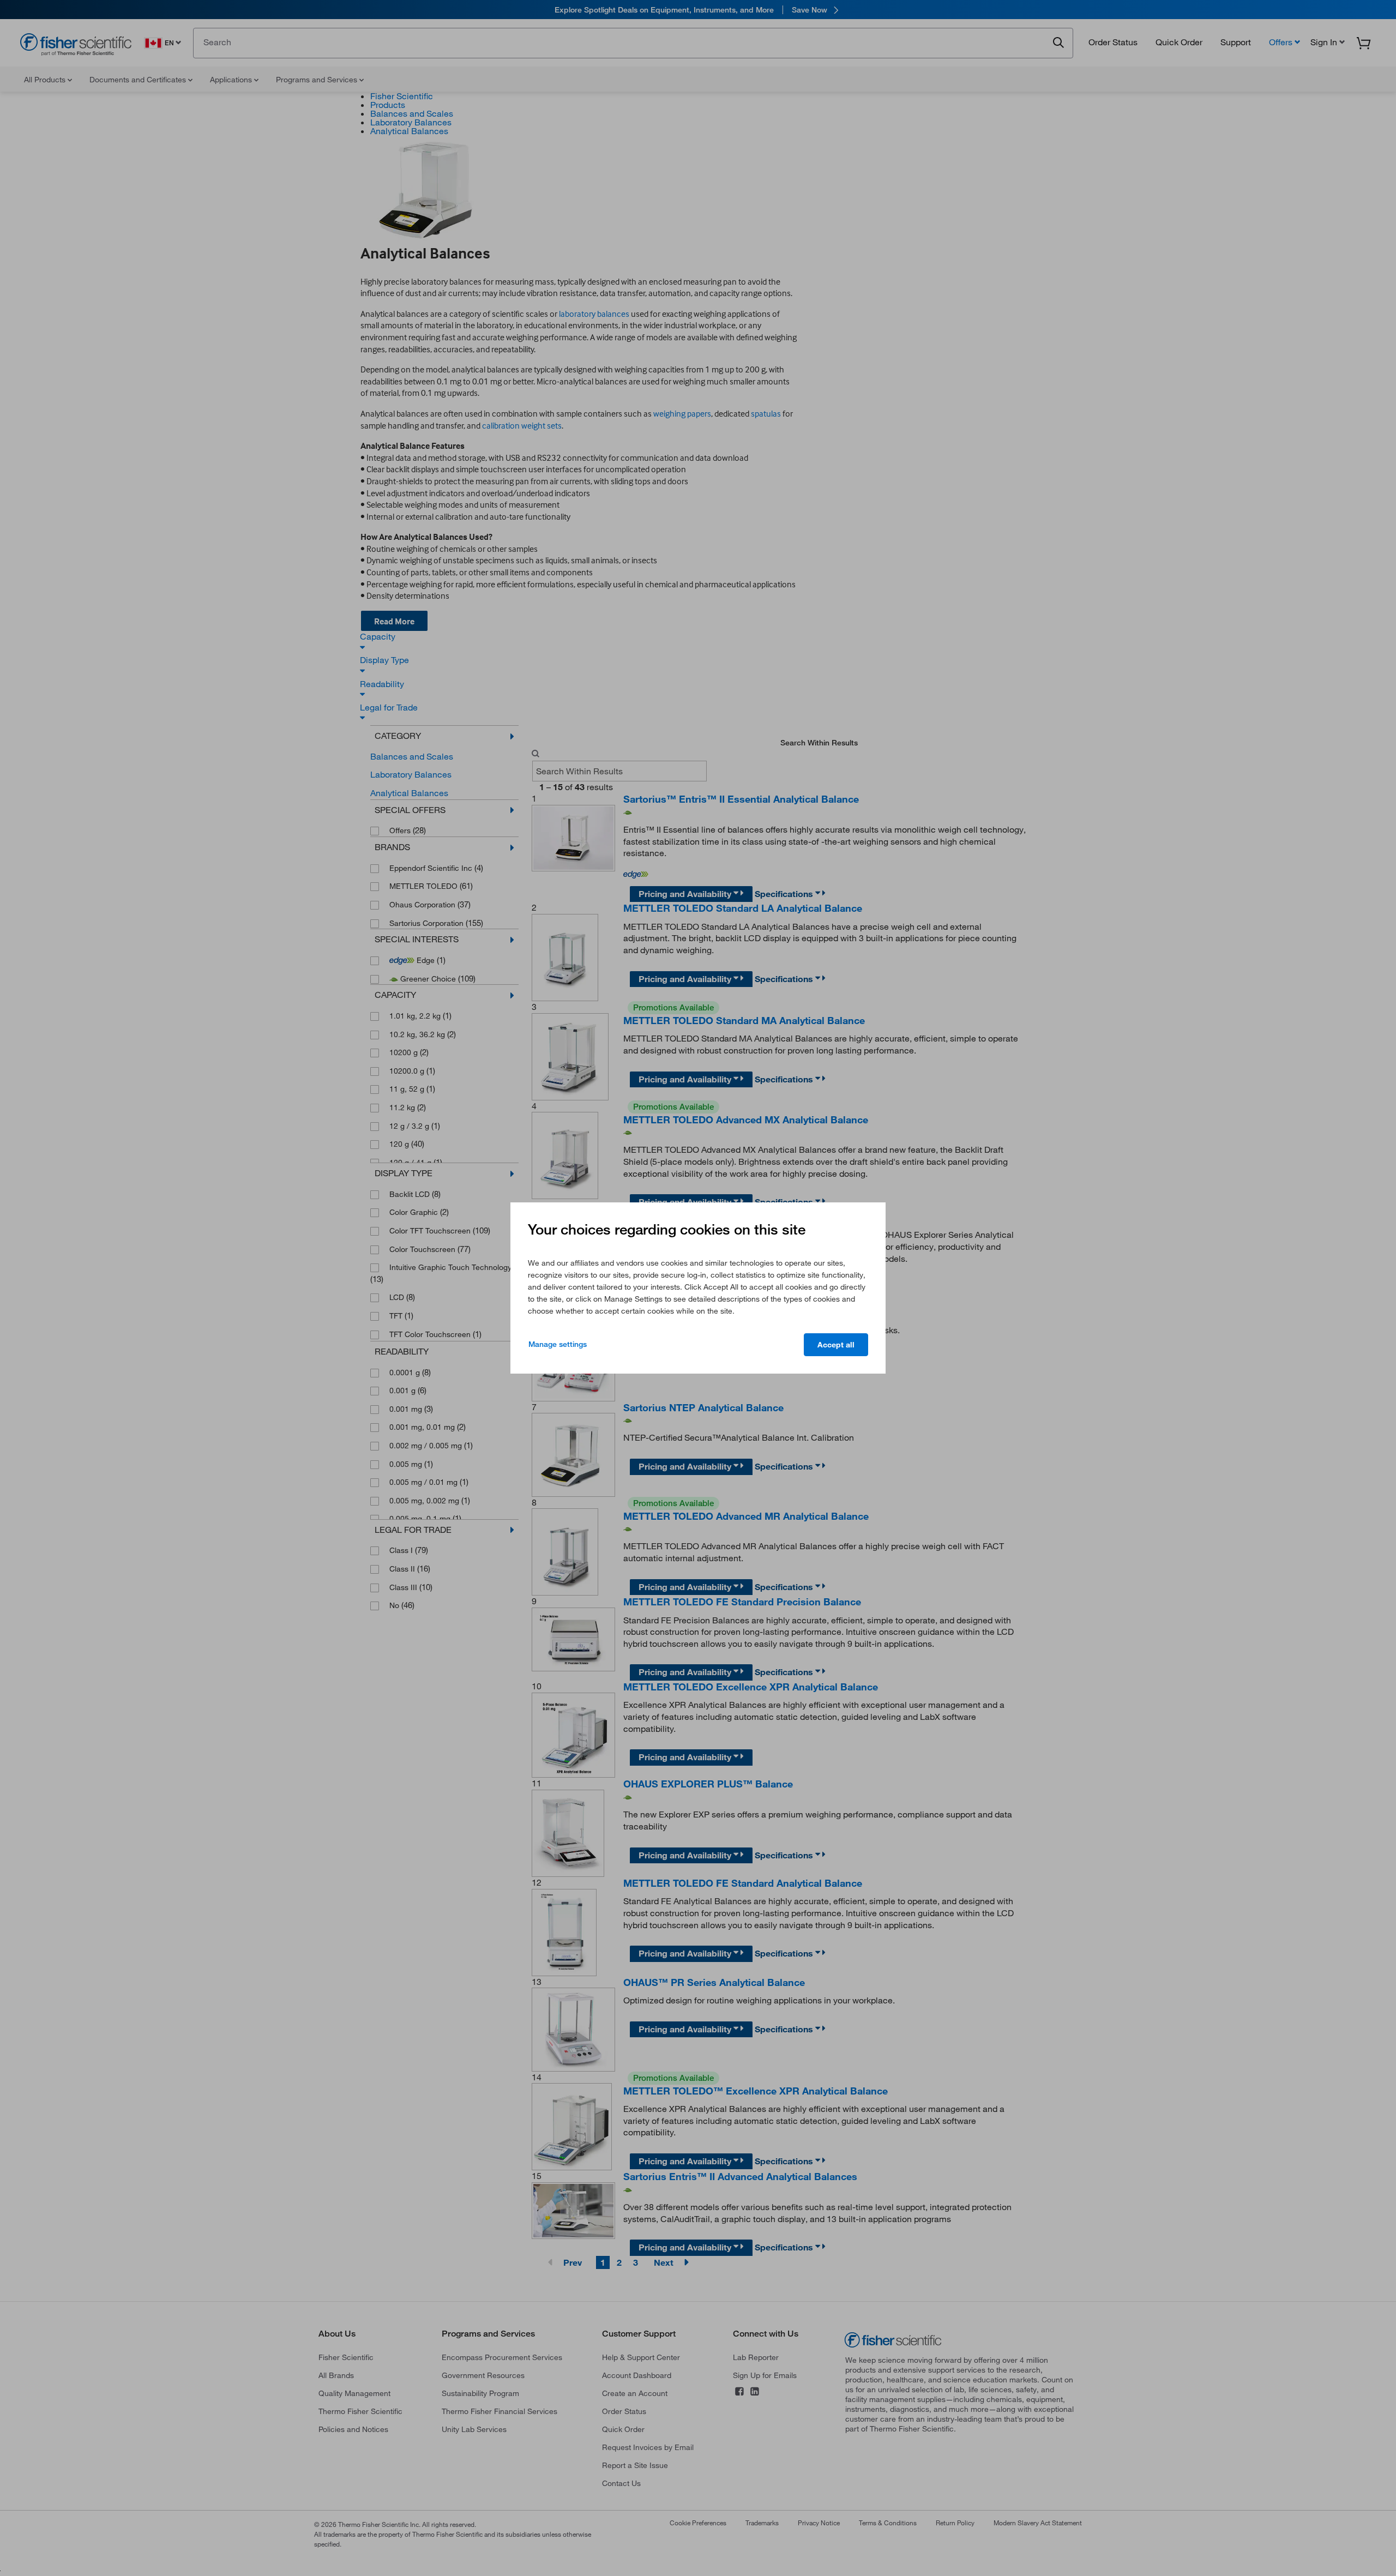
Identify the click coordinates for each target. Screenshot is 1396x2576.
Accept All (836, 1345)
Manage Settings (558, 1344)
